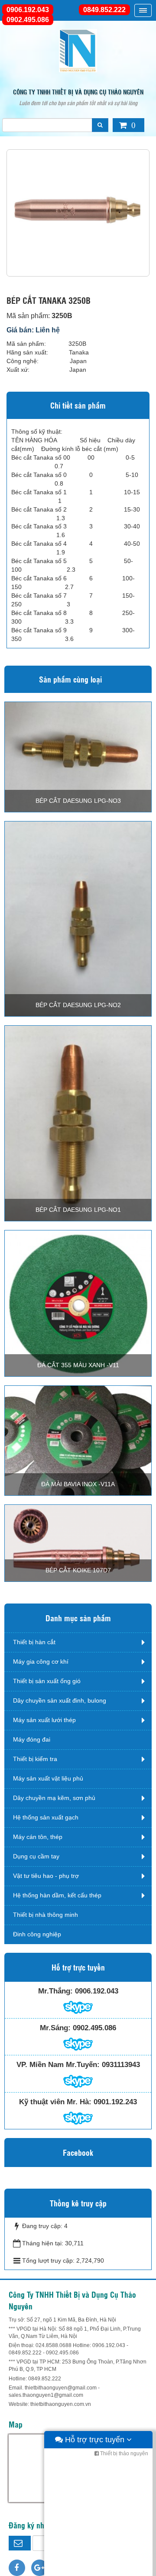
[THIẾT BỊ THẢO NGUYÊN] (78, 50)
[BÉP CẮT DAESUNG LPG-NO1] (78, 1123)
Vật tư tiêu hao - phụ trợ (46, 1876)
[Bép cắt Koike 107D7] (78, 1543)
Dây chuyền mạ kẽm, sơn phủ (54, 1798)
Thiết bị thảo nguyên (123, 2454)
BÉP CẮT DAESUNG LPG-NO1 (78, 1210)
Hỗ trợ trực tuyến (95, 2440)
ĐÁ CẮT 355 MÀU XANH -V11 (78, 1365)
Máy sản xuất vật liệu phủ (48, 1778)
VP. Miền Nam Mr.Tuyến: (58, 2065)
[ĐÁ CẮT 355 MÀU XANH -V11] (78, 1303)
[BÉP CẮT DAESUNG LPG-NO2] (78, 918)
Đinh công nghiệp (37, 1934)
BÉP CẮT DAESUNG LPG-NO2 (78, 1005)
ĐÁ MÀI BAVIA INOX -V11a (78, 1484)
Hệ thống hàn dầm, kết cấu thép (57, 1895)
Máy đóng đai (32, 1739)
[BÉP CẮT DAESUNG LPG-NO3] (78, 757)
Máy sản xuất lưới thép (44, 1720)
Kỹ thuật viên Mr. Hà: (55, 2102)
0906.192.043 (28, 10)
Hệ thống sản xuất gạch (46, 1817)
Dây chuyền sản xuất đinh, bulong (60, 1700)
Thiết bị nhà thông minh (45, 1915)
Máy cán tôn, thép (38, 1837)
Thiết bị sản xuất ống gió (47, 1681)
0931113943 (121, 2065)
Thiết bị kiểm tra (35, 1759)
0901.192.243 (115, 2102)
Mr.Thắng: (55, 1991)
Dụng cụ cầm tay (36, 1856)
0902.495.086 (28, 20)
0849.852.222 (104, 10)
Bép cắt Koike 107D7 (78, 1570)
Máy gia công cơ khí (41, 1662)
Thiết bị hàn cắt (34, 1642)
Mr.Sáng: (55, 2028)
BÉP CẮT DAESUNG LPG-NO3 (78, 801)
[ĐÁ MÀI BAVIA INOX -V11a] (78, 1440)
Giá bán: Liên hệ (33, 330)
